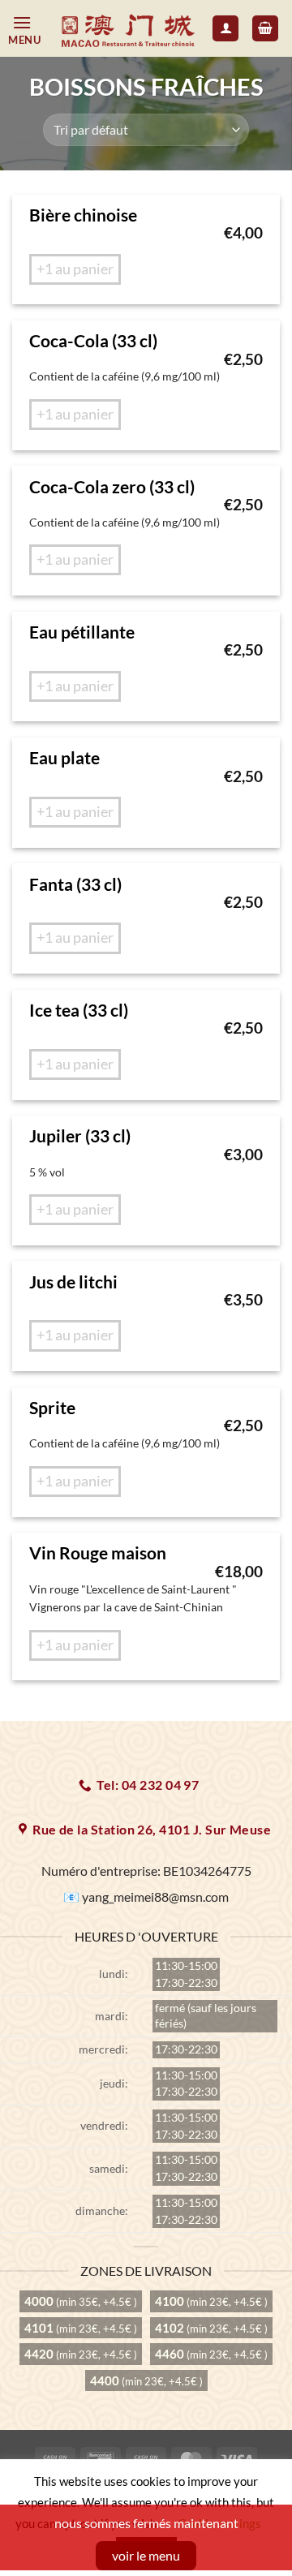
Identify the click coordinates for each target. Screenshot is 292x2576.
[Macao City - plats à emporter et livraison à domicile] (129, 29)
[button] (29, 29)
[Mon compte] (225, 29)
